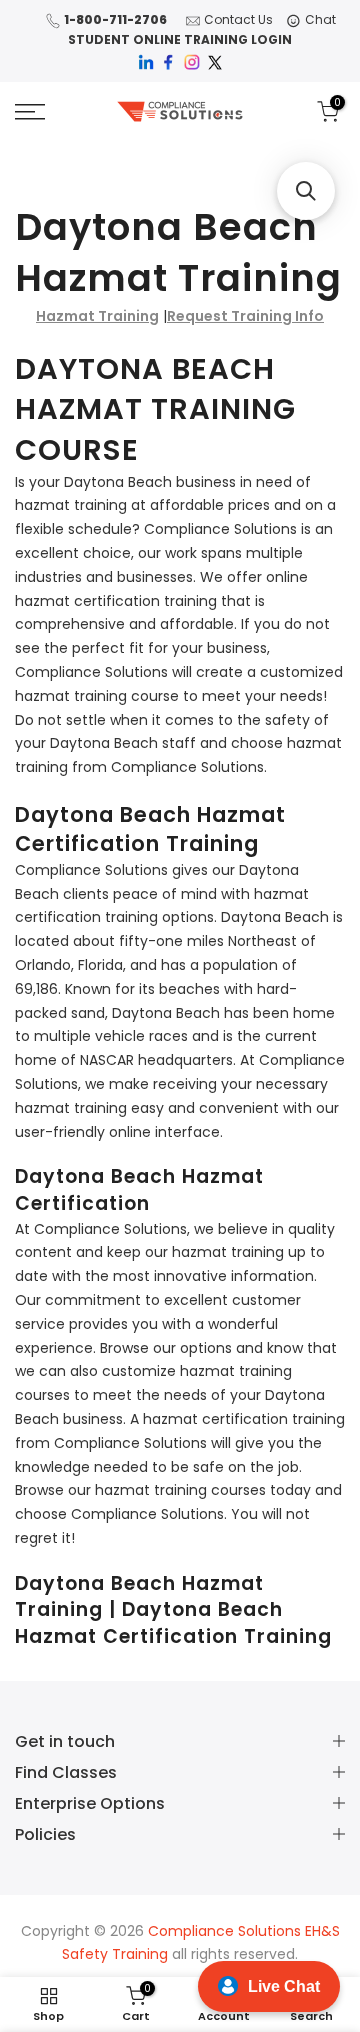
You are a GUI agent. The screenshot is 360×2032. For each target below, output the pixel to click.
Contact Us (238, 19)
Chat (320, 19)
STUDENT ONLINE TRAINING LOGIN (180, 39)
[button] (306, 191)
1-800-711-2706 (115, 19)
